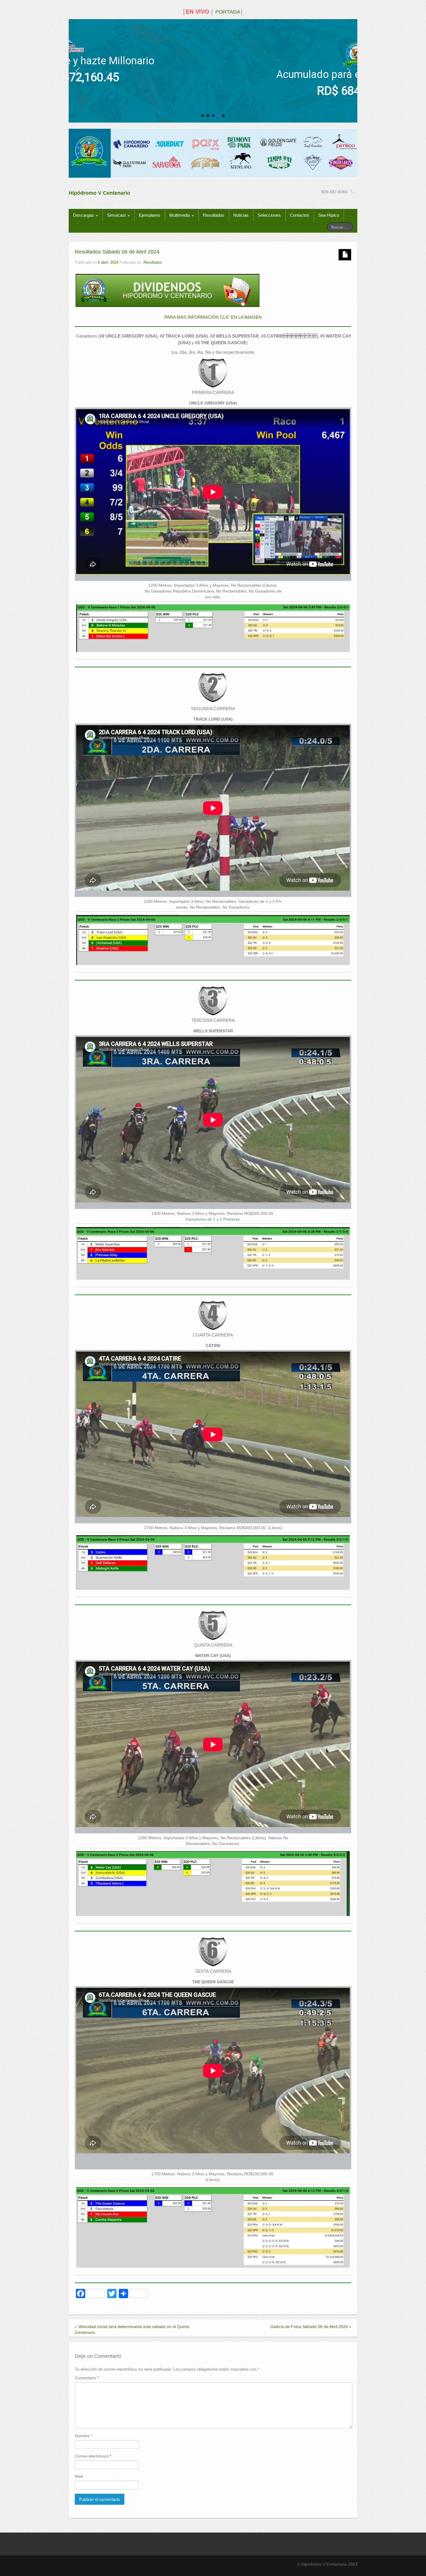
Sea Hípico (329, 215)
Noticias (241, 215)
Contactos (300, 215)
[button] (78, 71)
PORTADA (228, 12)
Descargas (84, 215)
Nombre (83, 2436)
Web (79, 2476)
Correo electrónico (93, 2456)
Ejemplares (150, 215)
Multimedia (180, 215)
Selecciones (269, 215)
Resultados (214, 215)
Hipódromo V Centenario (99, 193)
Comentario (87, 2378)
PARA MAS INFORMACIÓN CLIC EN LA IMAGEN (213, 317)
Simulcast (117, 215)
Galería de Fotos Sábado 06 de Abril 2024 (309, 2327)
